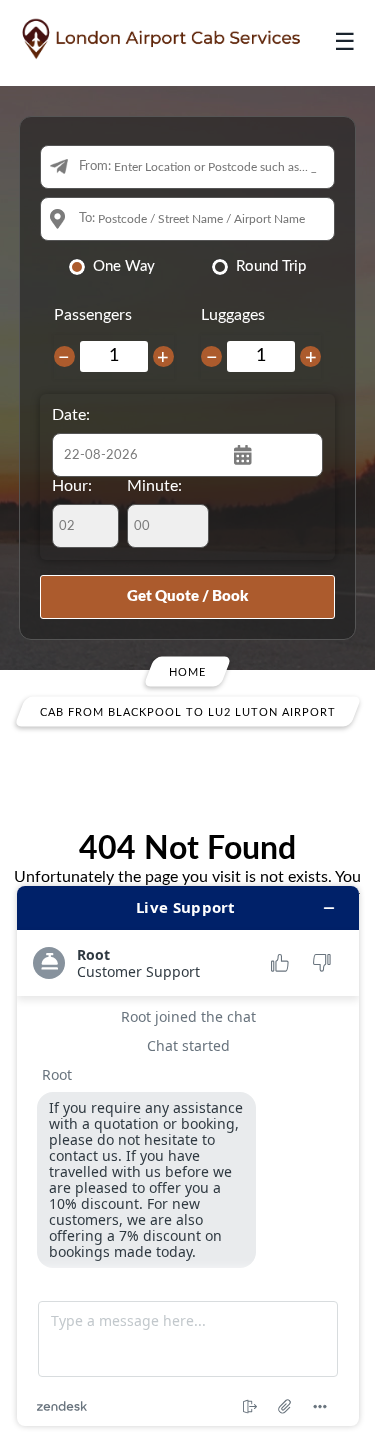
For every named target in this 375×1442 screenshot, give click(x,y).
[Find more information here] (188, 1156)
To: (87, 218)
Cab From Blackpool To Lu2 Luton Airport (188, 711)
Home (187, 671)
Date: (71, 415)
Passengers (93, 315)
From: (95, 166)
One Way (124, 266)
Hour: (72, 486)
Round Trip (271, 266)
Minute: (154, 486)
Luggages (233, 315)
